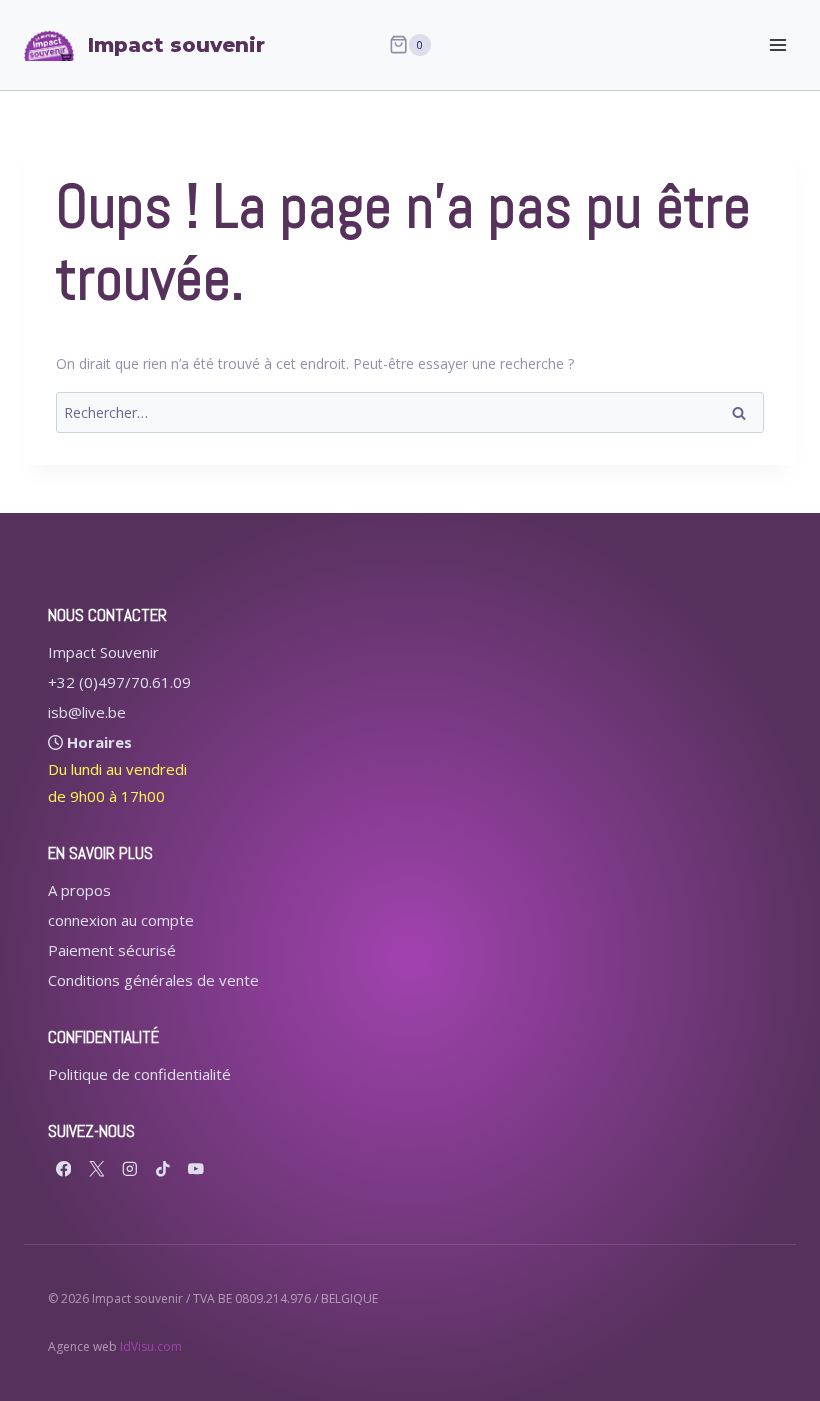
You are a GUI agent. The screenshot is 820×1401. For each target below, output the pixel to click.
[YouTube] (195, 1168)
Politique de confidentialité (139, 1074)
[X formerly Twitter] (96, 1168)
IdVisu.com (151, 1346)
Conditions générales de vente (153, 980)
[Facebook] (63, 1168)
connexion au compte (121, 920)
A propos (79, 890)
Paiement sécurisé (112, 950)
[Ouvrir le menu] (777, 44)
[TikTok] (162, 1168)
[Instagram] (129, 1168)
